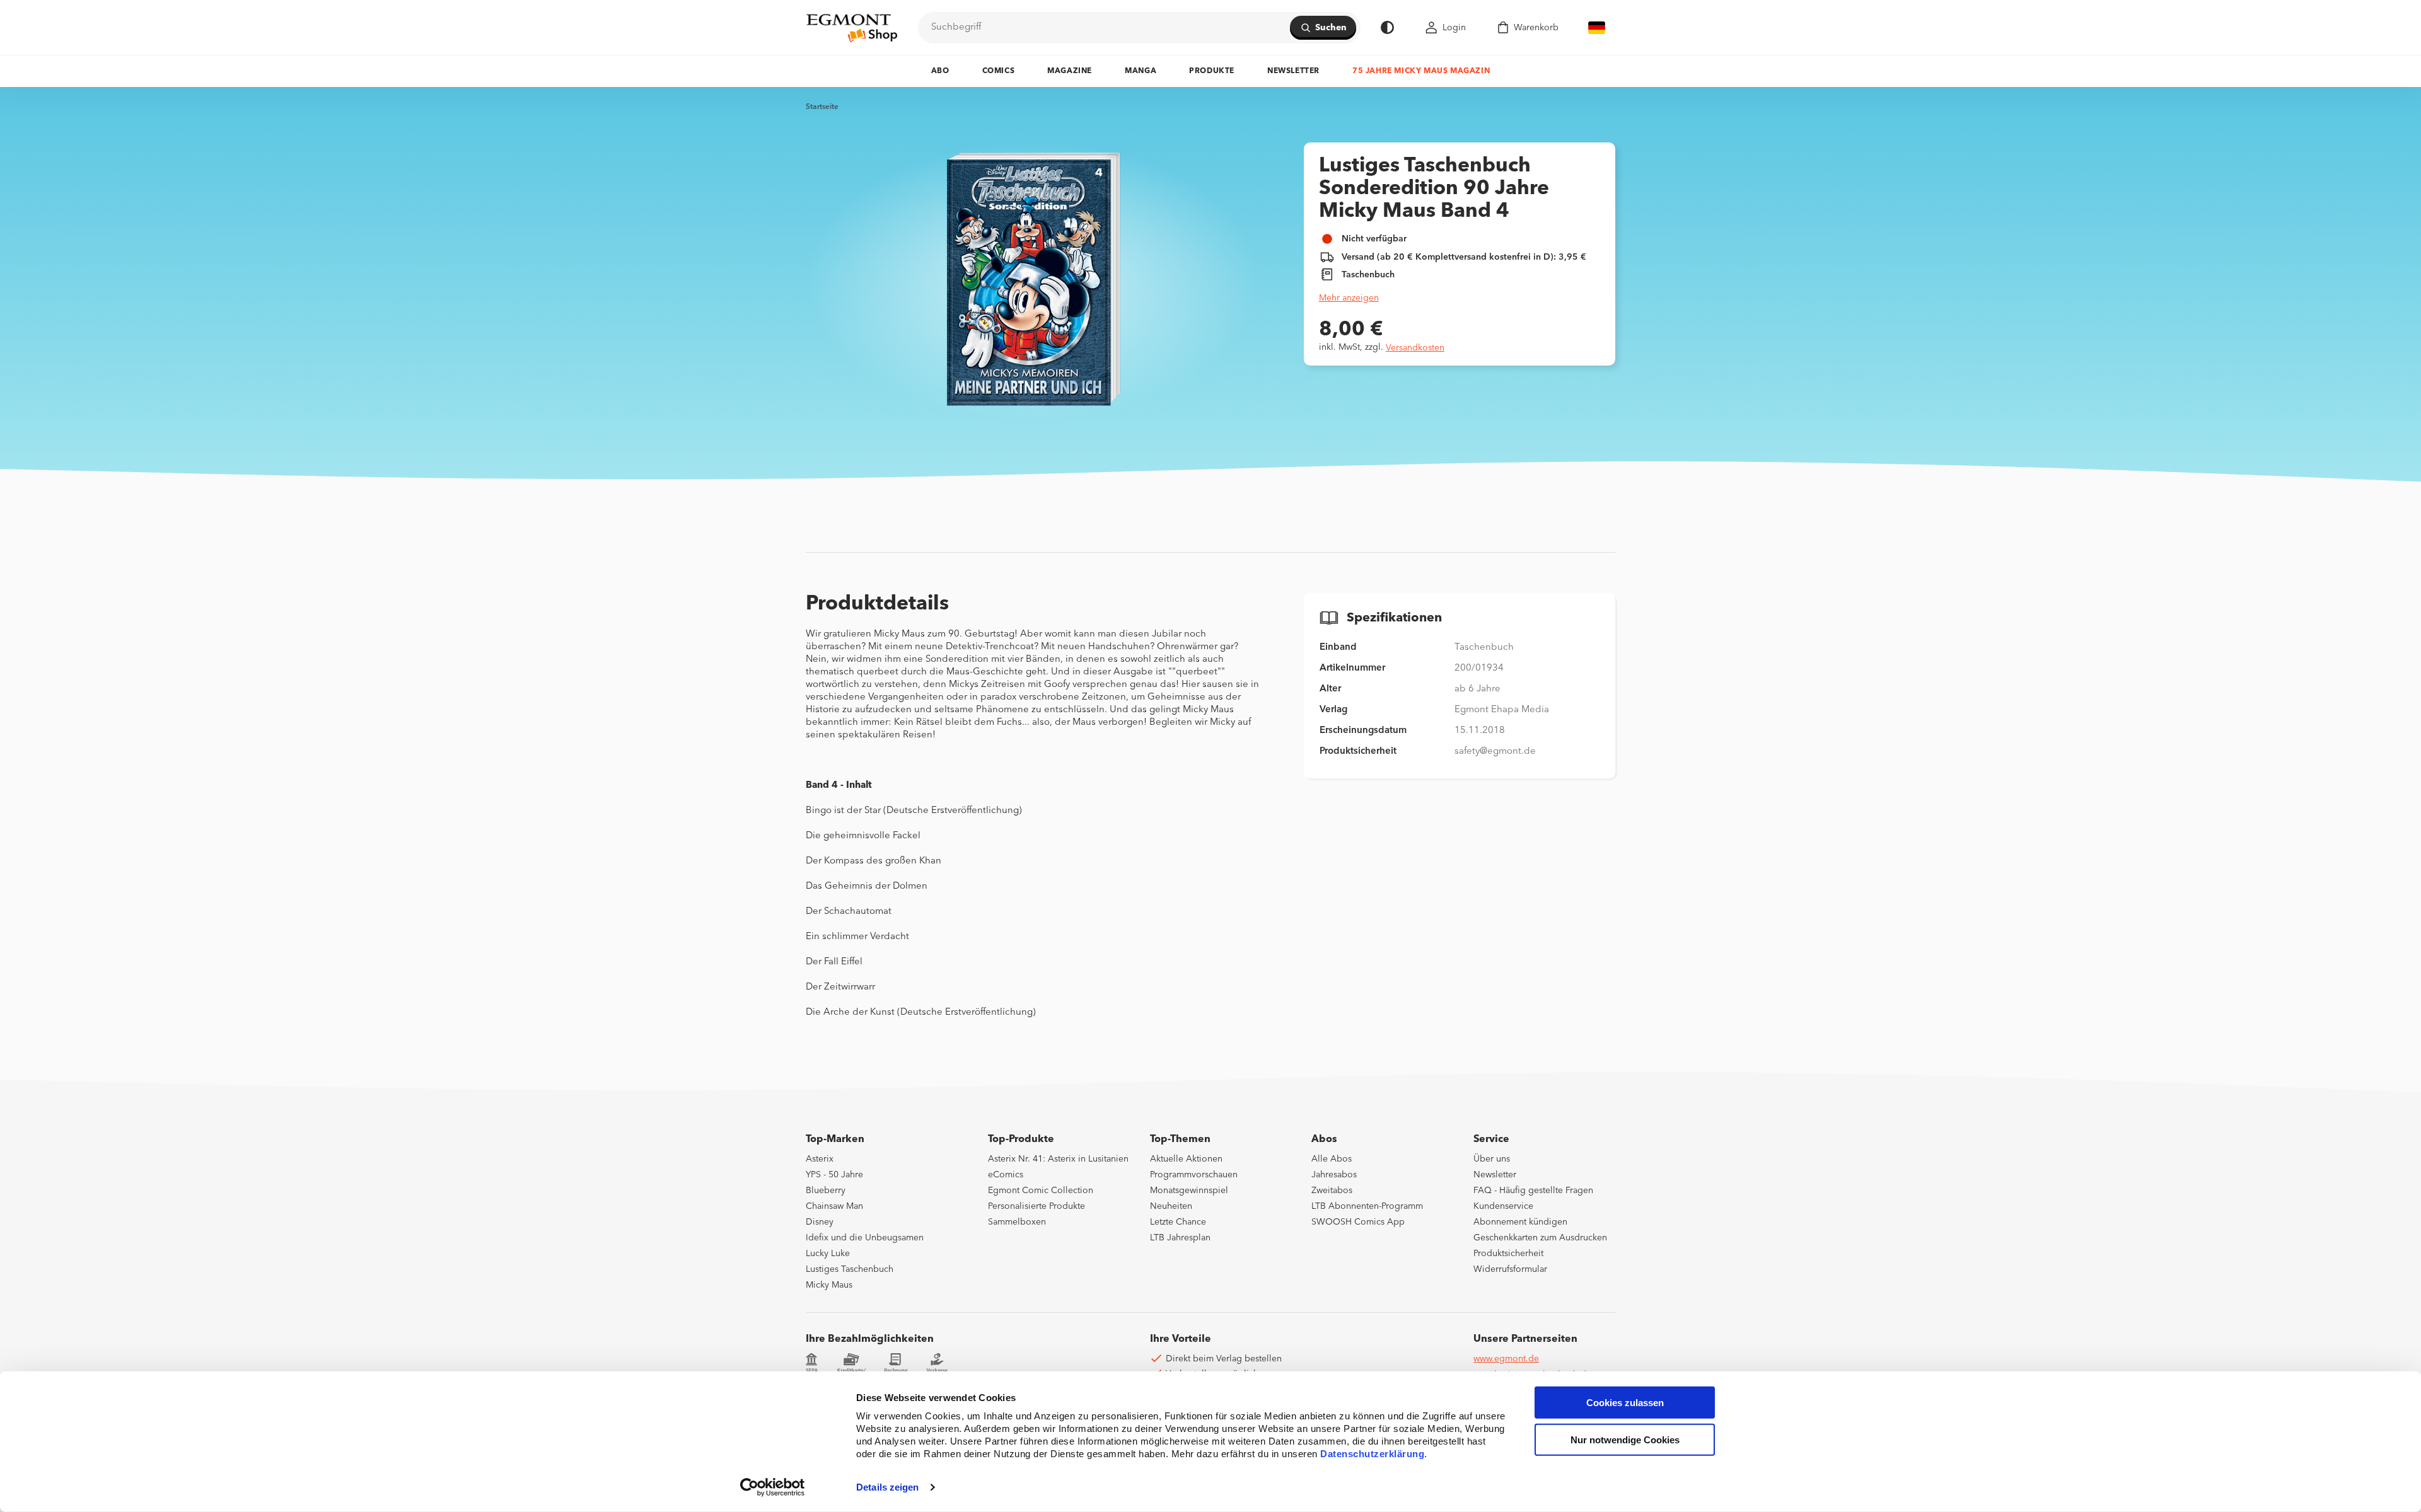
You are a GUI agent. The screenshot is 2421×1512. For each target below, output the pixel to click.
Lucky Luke (828, 1254)
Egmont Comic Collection (1041, 1191)
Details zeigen (887, 1487)
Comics (999, 71)
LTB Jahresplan (1180, 1238)
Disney (820, 1222)
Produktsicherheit (1508, 1254)
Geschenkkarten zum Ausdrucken (1540, 1238)
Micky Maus (829, 1285)
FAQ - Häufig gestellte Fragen (1533, 1191)
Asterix (820, 1159)
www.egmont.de (1506, 1359)
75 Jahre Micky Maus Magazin (1421, 71)
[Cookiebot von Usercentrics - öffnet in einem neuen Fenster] (773, 1487)
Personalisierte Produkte (1036, 1206)
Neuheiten (1171, 1206)
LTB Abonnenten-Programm (1367, 1206)
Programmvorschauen (1194, 1175)
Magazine (1070, 71)
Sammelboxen (1017, 1222)
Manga (1141, 71)
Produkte (1212, 71)
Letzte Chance (1178, 1222)
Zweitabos (1332, 1191)
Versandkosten (1415, 348)
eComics (1006, 1175)
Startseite (822, 107)
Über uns (1492, 1159)
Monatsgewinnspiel (1189, 1191)
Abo (940, 71)
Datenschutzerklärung (1372, 1454)
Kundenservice (1503, 1206)
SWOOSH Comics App (1358, 1222)
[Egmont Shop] (852, 28)
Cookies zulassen (1625, 1403)
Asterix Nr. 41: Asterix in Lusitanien (1058, 1159)
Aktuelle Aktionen (1186, 1159)
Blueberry (826, 1191)
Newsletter (1293, 71)
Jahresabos (1334, 1175)
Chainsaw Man (834, 1206)
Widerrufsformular (1510, 1269)
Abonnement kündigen (1520, 1222)
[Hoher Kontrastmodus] (1387, 27)
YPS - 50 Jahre (834, 1175)
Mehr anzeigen (1349, 298)
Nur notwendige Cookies (1625, 1440)
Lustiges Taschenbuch (850, 1269)
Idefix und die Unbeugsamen (865, 1238)
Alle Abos (1332, 1159)
